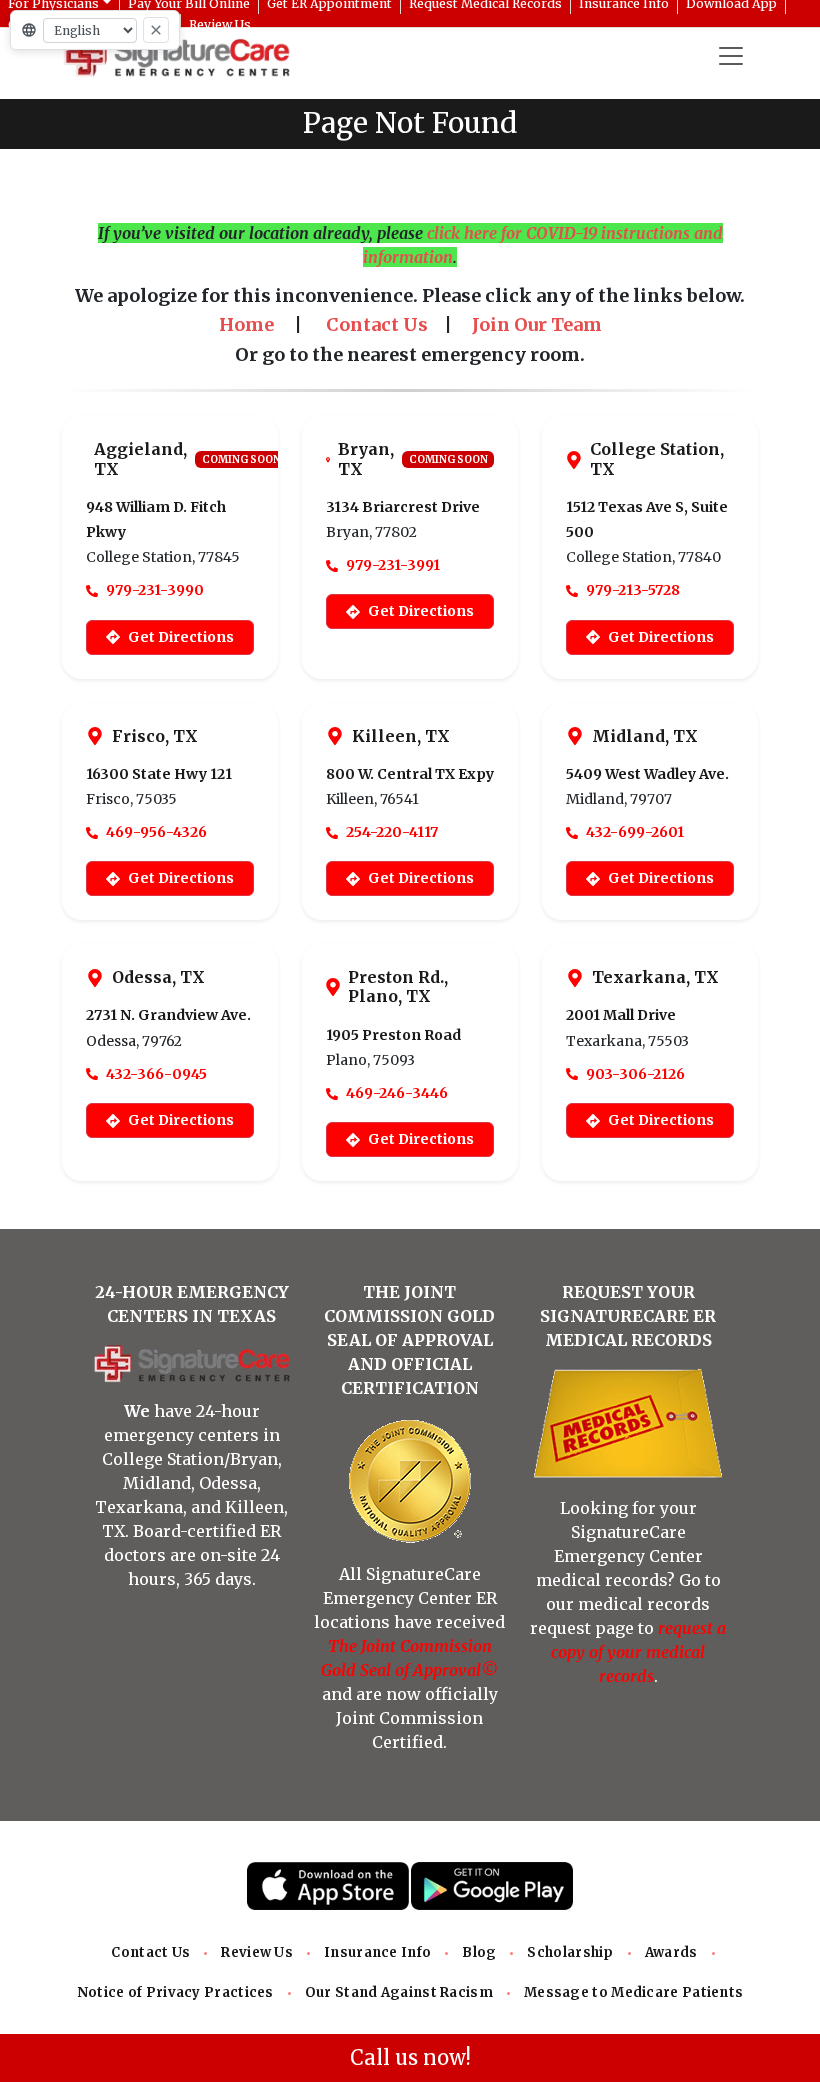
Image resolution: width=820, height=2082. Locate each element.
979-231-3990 (155, 590)
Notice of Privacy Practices (175, 1992)
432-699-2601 (635, 832)
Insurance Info (377, 1952)
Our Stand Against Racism (399, 1992)
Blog (479, 1952)
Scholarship (570, 1952)
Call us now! (410, 2057)
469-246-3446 (397, 1093)
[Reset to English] (156, 30)
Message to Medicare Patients (633, 1992)
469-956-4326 (156, 832)
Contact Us (150, 1952)
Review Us (257, 1952)
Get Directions (181, 637)
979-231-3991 (393, 565)
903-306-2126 (635, 1074)
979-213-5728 (633, 590)
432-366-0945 (156, 1074)
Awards (671, 1952)
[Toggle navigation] (731, 56)
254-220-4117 (392, 832)
